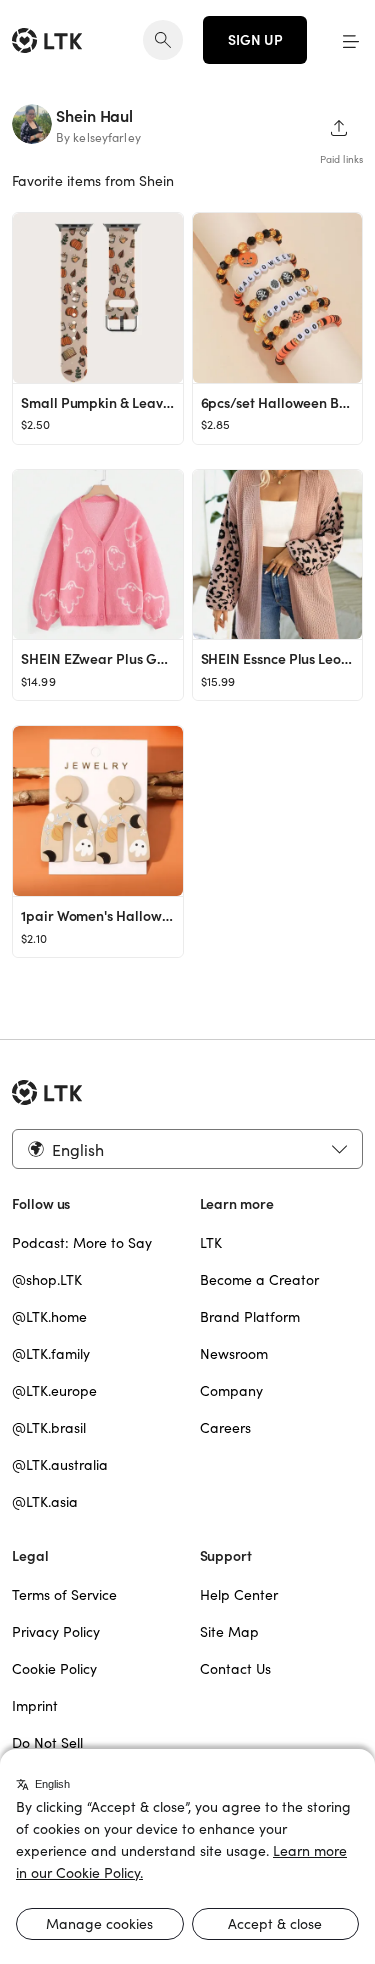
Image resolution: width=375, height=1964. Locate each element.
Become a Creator (259, 1280)
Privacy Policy (56, 1632)
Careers (225, 1428)
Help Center (239, 1595)
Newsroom (234, 1354)
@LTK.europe (54, 1391)
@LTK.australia (60, 1465)
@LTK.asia (45, 1502)
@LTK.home (49, 1317)
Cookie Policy (54, 1669)
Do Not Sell (47, 1743)
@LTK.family (51, 1354)
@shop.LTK (47, 1280)
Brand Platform (250, 1317)
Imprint (35, 1706)
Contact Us (235, 1669)
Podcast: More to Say (82, 1243)
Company (231, 1391)
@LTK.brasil (49, 1428)
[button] (351, 40)
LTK (211, 1243)
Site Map (229, 1632)
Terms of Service (64, 1595)
